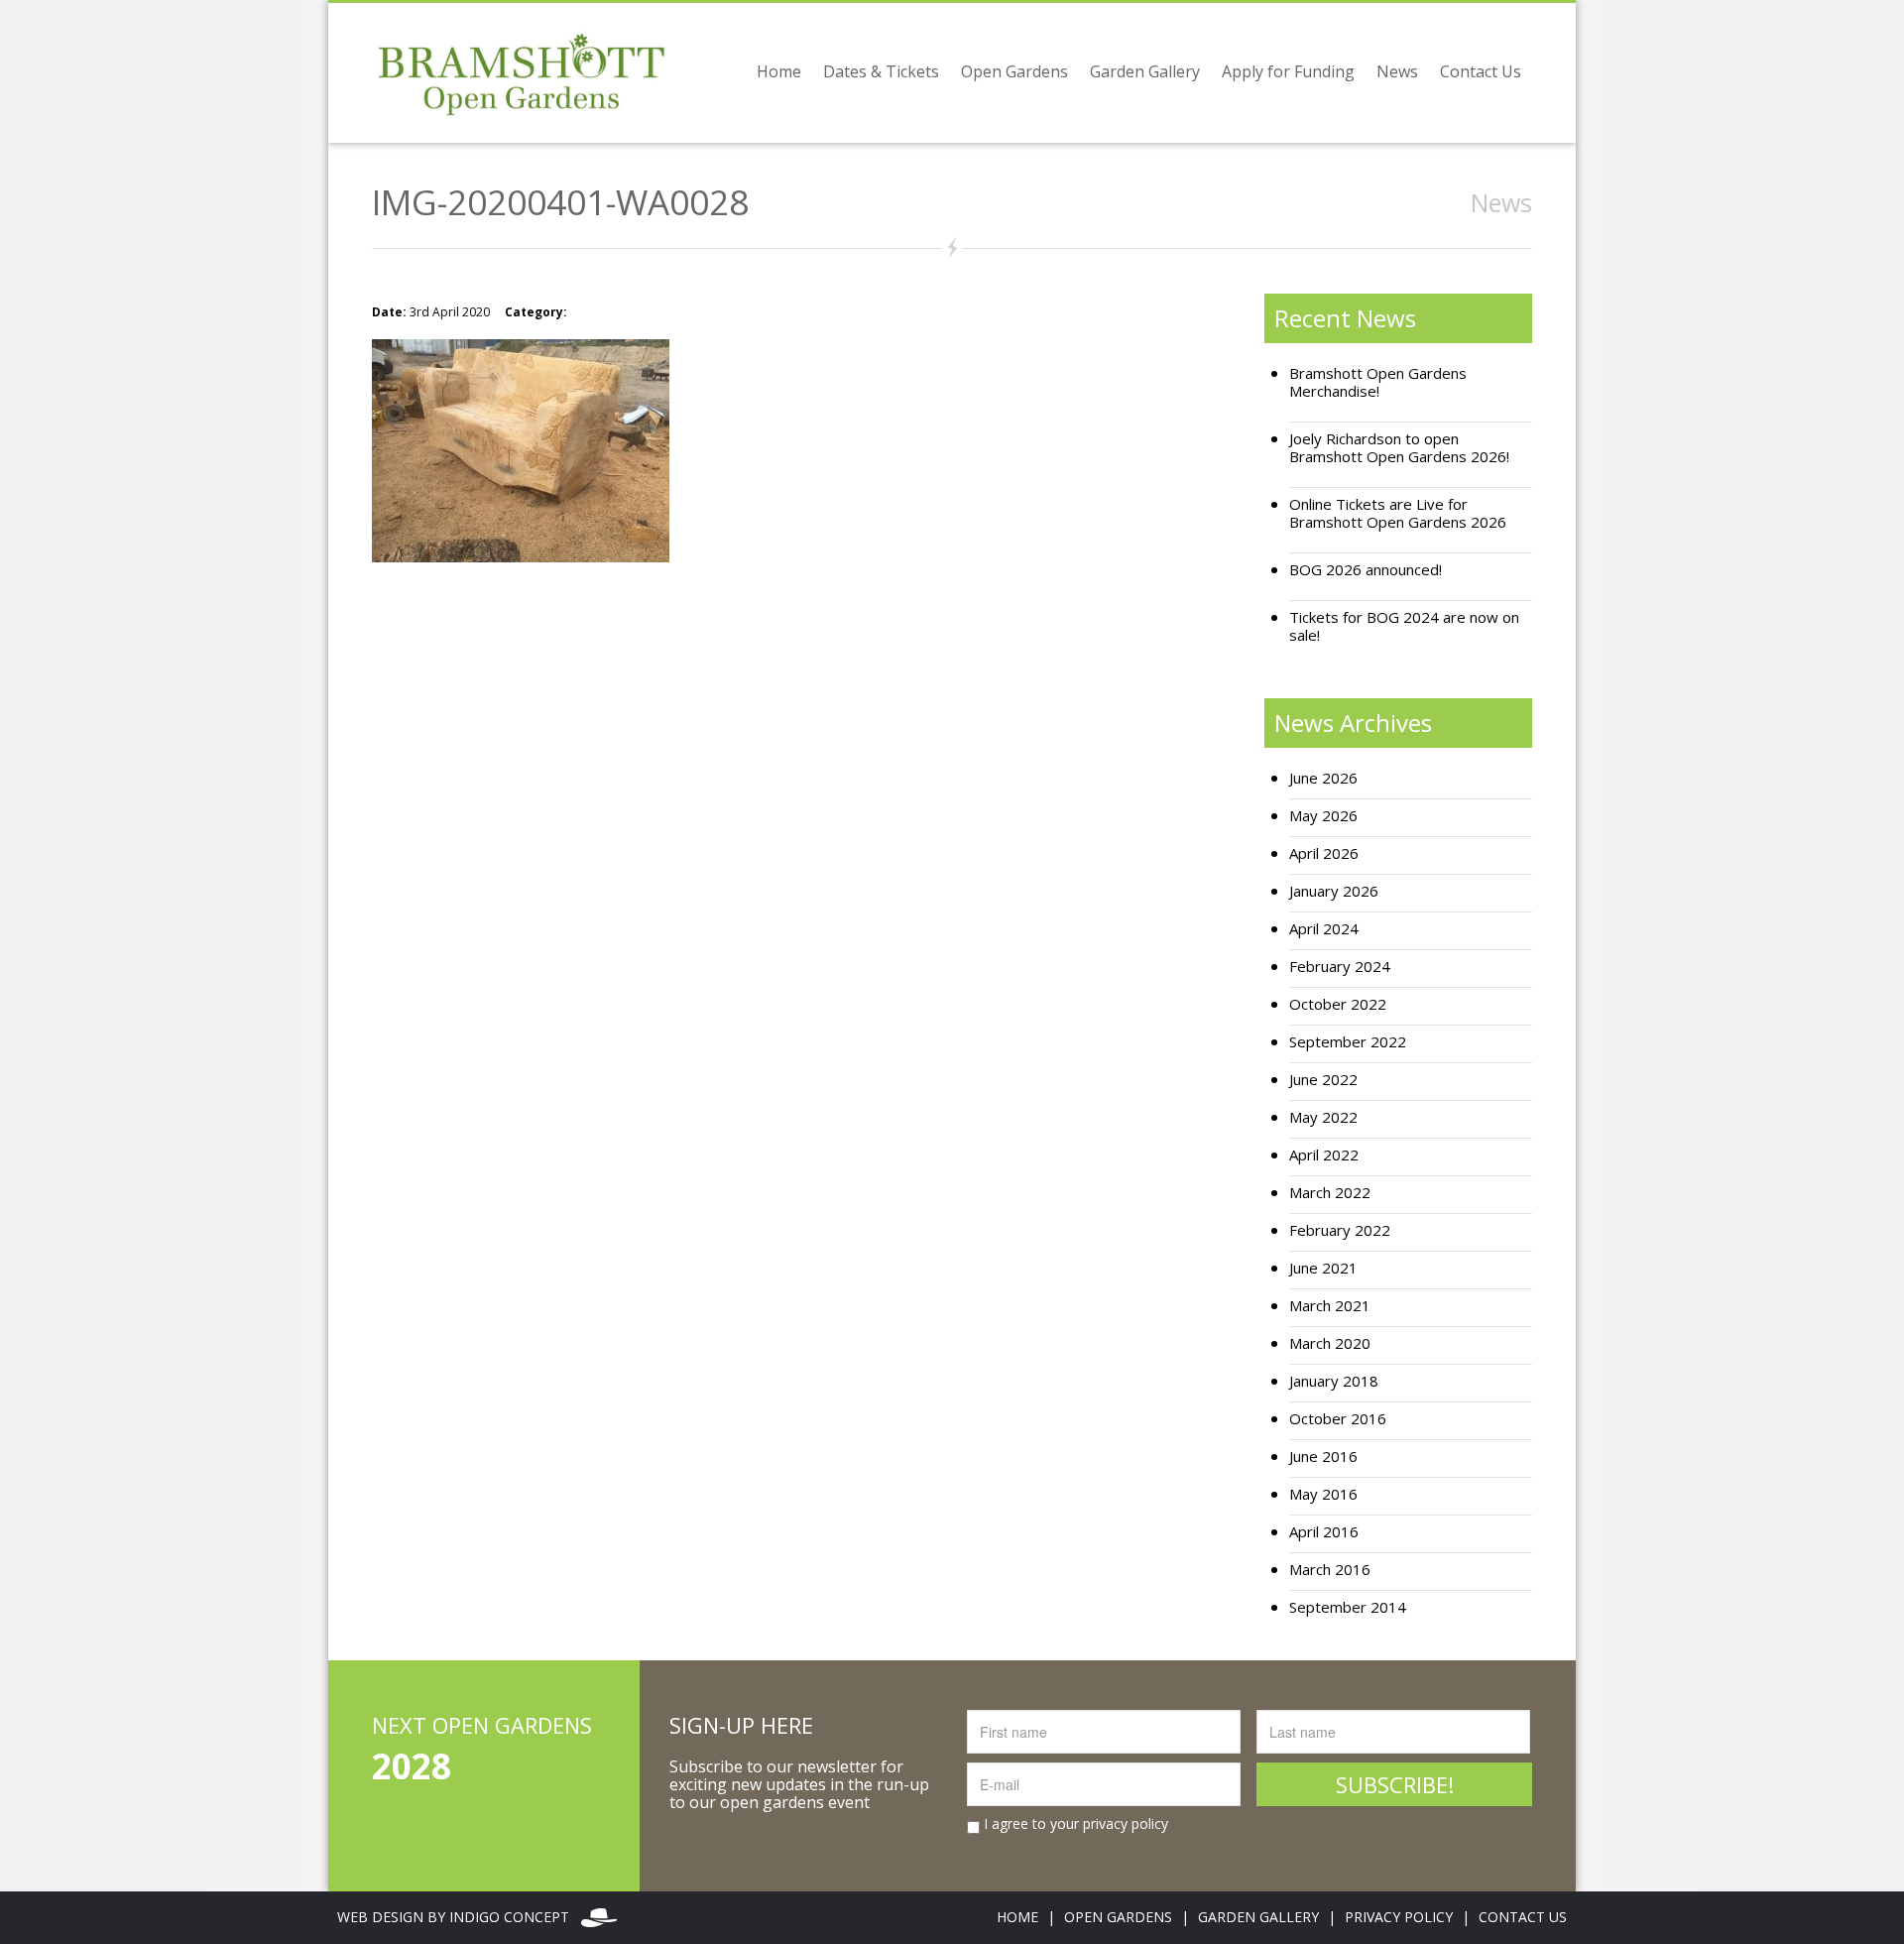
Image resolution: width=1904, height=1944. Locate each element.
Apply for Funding (1288, 71)
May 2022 (1323, 1117)
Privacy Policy (1399, 1917)
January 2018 (1334, 1381)
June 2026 (1323, 778)
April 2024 (1324, 929)
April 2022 (1324, 1155)
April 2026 (1324, 853)
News (1397, 71)
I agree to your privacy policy (1074, 1824)
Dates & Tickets (881, 71)
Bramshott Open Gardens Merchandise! (1378, 382)
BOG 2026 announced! (1366, 570)
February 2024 (1340, 967)
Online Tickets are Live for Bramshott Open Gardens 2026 (1398, 513)
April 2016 (1324, 1532)
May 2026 (1323, 816)
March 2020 (1330, 1343)
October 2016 (1338, 1419)
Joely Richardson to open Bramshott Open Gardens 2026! (1399, 448)
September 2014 (1348, 1607)
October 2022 (1338, 1004)
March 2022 (1330, 1193)
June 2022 (1323, 1080)
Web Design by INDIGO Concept (459, 1917)
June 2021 (1323, 1268)
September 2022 (1348, 1042)
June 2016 (1323, 1457)
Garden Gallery (1145, 71)
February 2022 (1340, 1230)
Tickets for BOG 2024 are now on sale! (1404, 626)
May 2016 (1323, 1494)
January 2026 (1334, 891)
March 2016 (1330, 1570)
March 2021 (1330, 1306)
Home (779, 71)
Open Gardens (1014, 71)
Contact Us (1481, 71)
